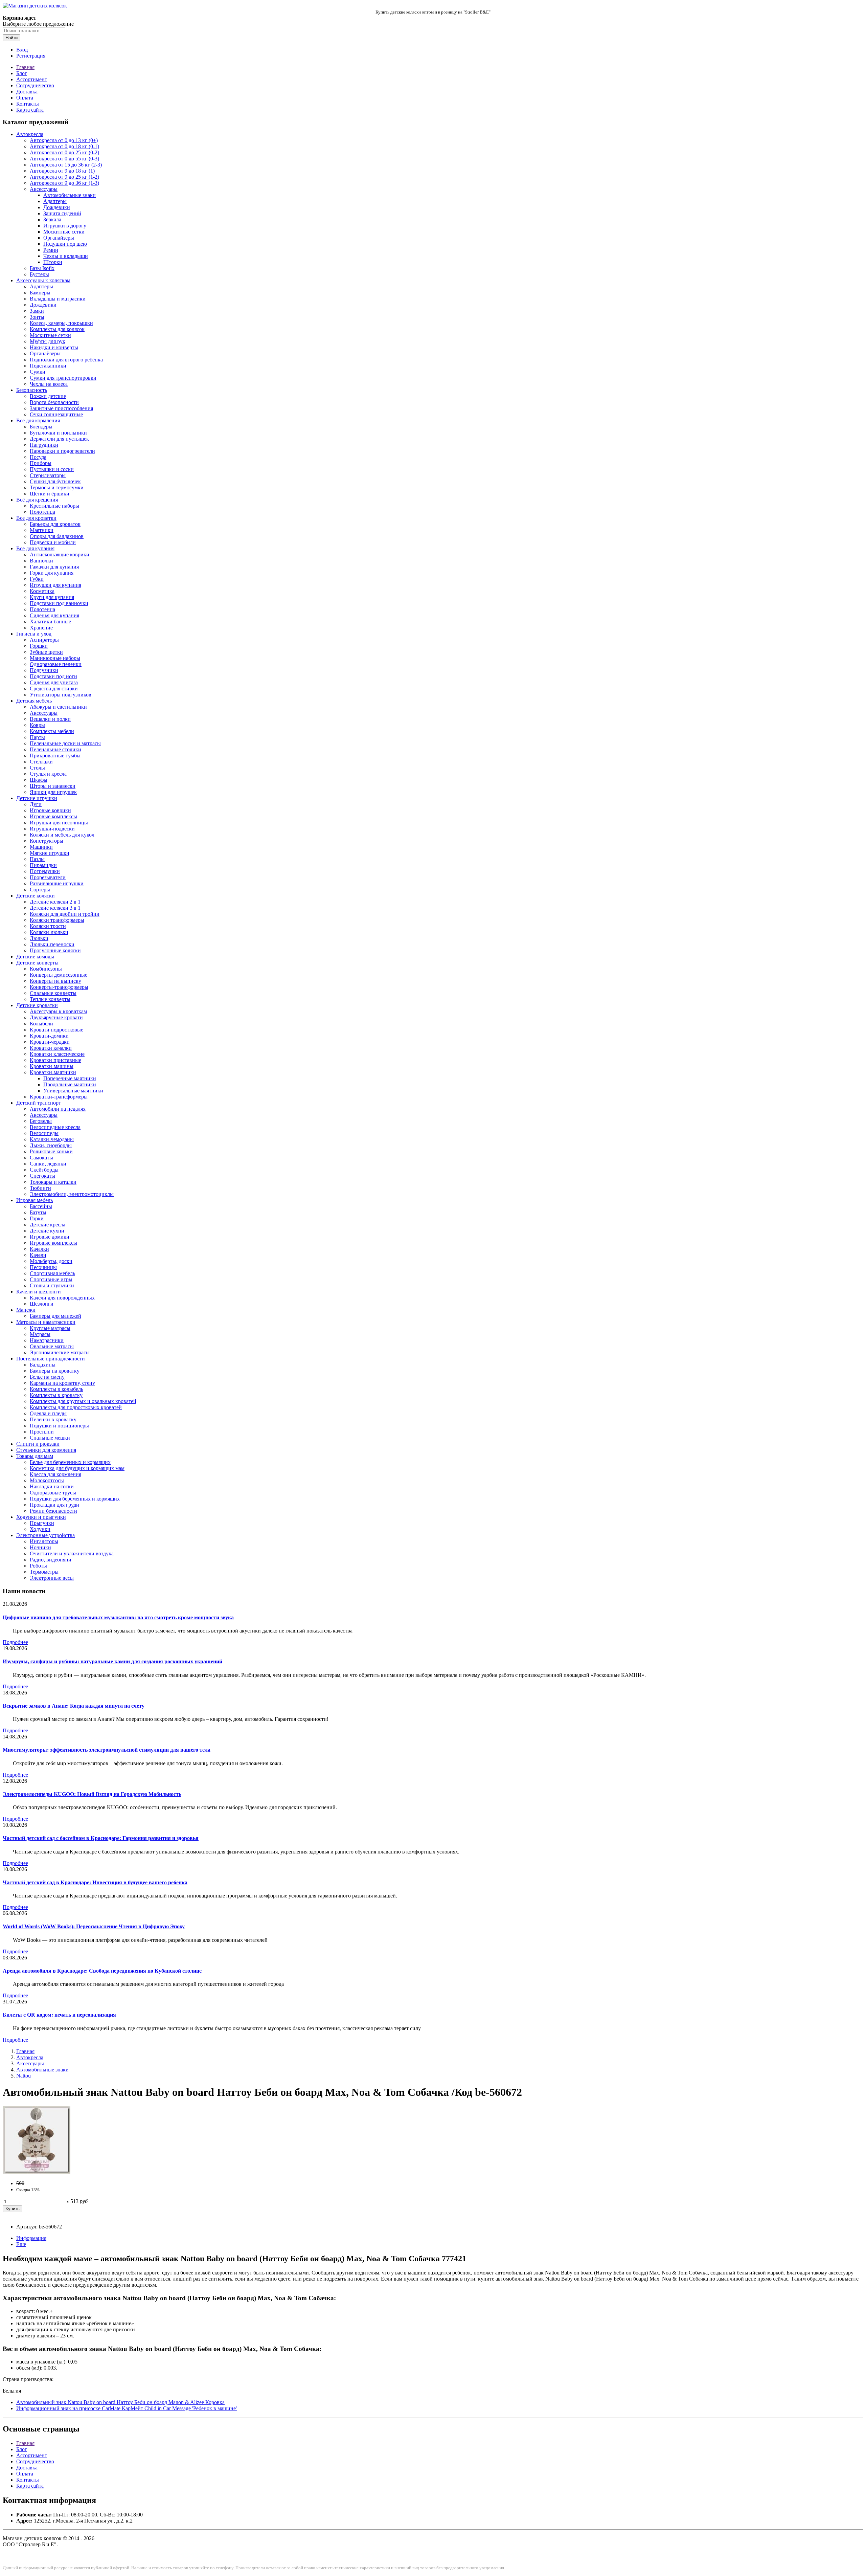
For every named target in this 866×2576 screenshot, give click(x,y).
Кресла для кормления (55, 1474)
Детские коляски (36, 896)
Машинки (41, 847)
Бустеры (39, 274)
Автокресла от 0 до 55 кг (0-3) (64, 159)
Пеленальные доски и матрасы (65, 743)
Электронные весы (52, 1578)
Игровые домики (50, 1237)
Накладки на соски (52, 1486)
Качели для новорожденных (62, 1298)
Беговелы (41, 1121)
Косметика (42, 591)
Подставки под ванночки (59, 603)
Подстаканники (48, 366)
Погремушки (45, 871)
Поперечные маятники (70, 1078)
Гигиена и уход (34, 634)
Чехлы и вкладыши (66, 256)
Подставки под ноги (53, 676)
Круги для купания (52, 597)
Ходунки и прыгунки (41, 1517)
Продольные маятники (70, 1084)
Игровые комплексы (53, 816)
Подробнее (15, 1642)
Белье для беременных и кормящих (70, 1462)
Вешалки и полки (50, 719)
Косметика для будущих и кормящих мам (77, 1468)
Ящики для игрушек (53, 792)
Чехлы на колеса (49, 384)
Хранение (41, 628)
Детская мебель (34, 701)
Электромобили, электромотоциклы (72, 1194)
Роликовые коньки (51, 1151)
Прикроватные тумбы (55, 756)
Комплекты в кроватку (56, 1395)
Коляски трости (48, 926)
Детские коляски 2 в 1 (55, 902)
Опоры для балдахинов (57, 536)
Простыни (42, 1432)
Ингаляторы (44, 1541)
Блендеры (41, 427)
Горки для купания (52, 573)
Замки (37, 311)
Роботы (38, 1566)
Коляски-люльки (49, 932)
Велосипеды (44, 1133)
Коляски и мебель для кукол (62, 835)
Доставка (27, 92)
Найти (12, 38)
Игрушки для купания (55, 585)
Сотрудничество (35, 85)
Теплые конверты (50, 999)
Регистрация (31, 56)
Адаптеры (55, 201)
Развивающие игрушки (57, 883)
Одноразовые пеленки (56, 664)
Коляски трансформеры (57, 920)
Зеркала (52, 219)
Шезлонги (42, 1304)
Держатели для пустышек (59, 439)
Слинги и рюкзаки (38, 1444)
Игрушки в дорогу (65, 226)
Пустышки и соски (52, 469)
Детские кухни (47, 1231)
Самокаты (41, 1158)
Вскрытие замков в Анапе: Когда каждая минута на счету (74, 1706)
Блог (22, 73)
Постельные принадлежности (51, 1359)
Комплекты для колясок (57, 329)
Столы (37, 768)
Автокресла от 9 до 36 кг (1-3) (64, 183)
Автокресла (30, 134)
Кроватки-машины (52, 1066)
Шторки (53, 262)
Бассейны (41, 1206)
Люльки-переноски (52, 944)
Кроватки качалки (51, 1048)
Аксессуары (44, 189)
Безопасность (32, 390)
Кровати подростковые (56, 1030)
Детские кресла (48, 1225)
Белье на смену (47, 1377)
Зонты (37, 317)
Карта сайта (30, 110)
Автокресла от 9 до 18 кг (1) (62, 171)
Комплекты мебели (52, 731)
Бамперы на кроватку (55, 1371)
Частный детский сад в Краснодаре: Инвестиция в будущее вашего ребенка (95, 1882)
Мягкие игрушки (50, 853)
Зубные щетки (46, 652)
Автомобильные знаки (70, 195)
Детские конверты (37, 963)
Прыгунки (42, 1523)
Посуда (38, 457)
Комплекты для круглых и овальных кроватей (83, 1401)
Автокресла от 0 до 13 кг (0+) (64, 140)
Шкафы (39, 780)
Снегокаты (42, 1176)
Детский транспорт (39, 1103)
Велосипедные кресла (55, 1127)
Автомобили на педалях (58, 1109)
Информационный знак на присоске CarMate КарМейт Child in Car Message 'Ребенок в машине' (127, 2408)
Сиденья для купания (54, 615)
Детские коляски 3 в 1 (55, 908)
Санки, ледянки (48, 1164)
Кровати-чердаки (50, 1042)
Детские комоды (35, 957)
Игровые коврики (50, 810)
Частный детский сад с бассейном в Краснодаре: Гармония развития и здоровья (101, 1838)
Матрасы (40, 1334)
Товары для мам (35, 1456)
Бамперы (40, 293)
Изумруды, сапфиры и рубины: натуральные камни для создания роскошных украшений (112, 1661)
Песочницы (43, 1267)
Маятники (42, 530)
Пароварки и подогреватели (62, 451)
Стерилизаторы (48, 475)
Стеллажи (41, 762)
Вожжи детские (48, 396)
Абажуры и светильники (58, 707)
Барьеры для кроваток (55, 524)
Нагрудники (44, 445)
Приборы (41, 463)
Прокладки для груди (54, 1505)
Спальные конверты (53, 993)
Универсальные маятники (73, 1091)
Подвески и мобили (53, 542)
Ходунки (40, 1529)
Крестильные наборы (54, 506)
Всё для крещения (37, 500)
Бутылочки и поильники (58, 433)
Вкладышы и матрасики (58, 299)
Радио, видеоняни (51, 1560)
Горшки (39, 646)
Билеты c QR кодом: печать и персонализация (59, 2015)
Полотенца (42, 512)
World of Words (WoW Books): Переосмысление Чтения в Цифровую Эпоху (94, 1926)
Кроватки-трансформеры (59, 1097)
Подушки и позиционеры (59, 1426)
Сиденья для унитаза (54, 682)
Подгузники (44, 670)
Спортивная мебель (52, 1273)
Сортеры (40, 890)
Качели (38, 1255)
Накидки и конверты (54, 347)
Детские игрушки (37, 798)
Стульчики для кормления (46, 1450)
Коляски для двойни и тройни (65, 914)
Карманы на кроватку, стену (62, 1383)
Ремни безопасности (53, 1511)
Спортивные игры (51, 1279)
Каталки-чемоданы (52, 1139)
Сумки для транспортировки (63, 378)
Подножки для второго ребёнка (66, 360)
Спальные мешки (50, 1438)
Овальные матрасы (52, 1346)
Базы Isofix (42, 268)
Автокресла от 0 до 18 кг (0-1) (64, 146)
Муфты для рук (48, 341)
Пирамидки (43, 865)
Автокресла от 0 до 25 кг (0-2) (64, 152)
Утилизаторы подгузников (61, 695)
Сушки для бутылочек (55, 481)
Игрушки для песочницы (59, 823)
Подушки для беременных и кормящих (75, 1499)
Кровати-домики (49, 1036)
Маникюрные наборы (55, 658)
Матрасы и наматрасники (46, 1322)
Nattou (24, 2076)
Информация (31, 2238)
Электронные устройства (45, 1535)
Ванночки (41, 561)
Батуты (38, 1212)
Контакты (28, 104)
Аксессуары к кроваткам (58, 1011)
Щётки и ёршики (50, 494)
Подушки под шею (65, 244)
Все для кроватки (36, 518)
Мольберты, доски (51, 1261)
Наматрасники (47, 1340)
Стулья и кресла (48, 774)
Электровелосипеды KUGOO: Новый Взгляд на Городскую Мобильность (92, 1794)
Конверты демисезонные (59, 975)
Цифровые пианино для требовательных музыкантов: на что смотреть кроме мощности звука (118, 1617)
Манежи (26, 1310)
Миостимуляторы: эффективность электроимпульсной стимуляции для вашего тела (107, 1750)
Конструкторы (47, 841)
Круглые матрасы (50, 1328)
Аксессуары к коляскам (43, 280)
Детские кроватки (37, 1005)
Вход (22, 50)
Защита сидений (62, 213)
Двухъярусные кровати (56, 1017)
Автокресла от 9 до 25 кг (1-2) (64, 177)
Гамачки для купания (54, 567)
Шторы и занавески (53, 786)
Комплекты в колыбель (56, 1389)
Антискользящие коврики (60, 554)
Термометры (44, 1572)
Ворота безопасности (54, 402)
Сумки (38, 372)
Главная (25, 67)
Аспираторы (44, 640)
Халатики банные (50, 621)
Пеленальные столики (55, 749)
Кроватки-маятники (53, 1072)
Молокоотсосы (47, 1480)
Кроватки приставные (55, 1060)
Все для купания (35, 548)
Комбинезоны (46, 969)
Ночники (40, 1547)
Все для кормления (38, 420)
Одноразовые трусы (53, 1493)
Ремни (51, 250)
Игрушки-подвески (52, 829)
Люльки (39, 938)
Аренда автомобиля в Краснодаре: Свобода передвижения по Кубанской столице (102, 1971)
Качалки (39, 1249)
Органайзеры (59, 238)
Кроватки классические (57, 1054)
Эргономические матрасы (60, 1352)
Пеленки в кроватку (53, 1419)
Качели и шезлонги (39, 1292)
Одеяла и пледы (48, 1413)
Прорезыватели (48, 877)
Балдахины (43, 1365)
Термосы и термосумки (57, 487)
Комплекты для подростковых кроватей (76, 1407)
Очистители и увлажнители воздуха (72, 1553)
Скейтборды (44, 1170)
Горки (37, 1218)
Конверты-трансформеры (59, 987)
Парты (37, 737)
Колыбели (41, 1024)
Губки (37, 579)
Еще (21, 2244)
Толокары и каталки (53, 1182)
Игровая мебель (35, 1200)
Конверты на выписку (55, 981)
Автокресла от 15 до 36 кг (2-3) (66, 165)
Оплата (25, 98)
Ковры (37, 725)
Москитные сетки (64, 232)
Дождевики (57, 207)
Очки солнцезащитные (56, 414)
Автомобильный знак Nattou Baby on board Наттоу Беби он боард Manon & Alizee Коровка (120, 2402)
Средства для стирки (54, 689)
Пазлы (37, 859)
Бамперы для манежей (55, 1316)
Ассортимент (32, 79)
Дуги (36, 804)
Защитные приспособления (61, 408)
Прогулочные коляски (55, 950)
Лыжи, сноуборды (51, 1145)
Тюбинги (40, 1188)
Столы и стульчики (52, 1285)
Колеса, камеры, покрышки (61, 323)
